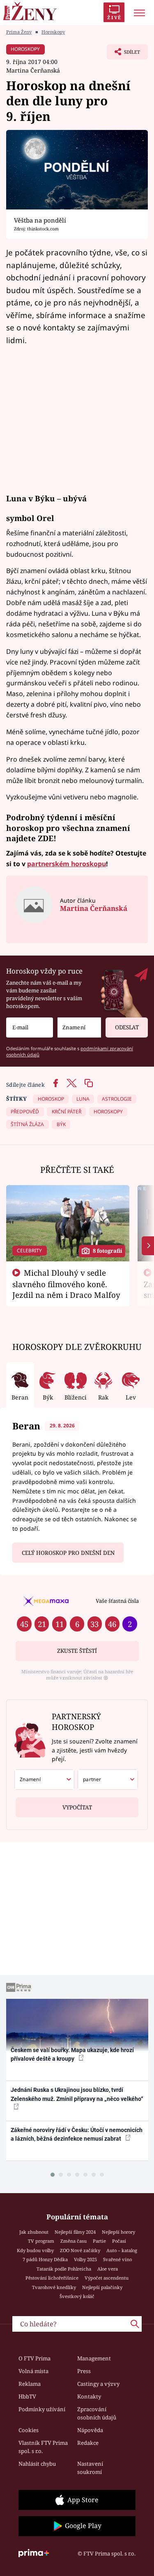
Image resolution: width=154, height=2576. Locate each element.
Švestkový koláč (77, 2296)
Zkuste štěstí (77, 1651)
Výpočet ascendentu (107, 2278)
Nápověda (90, 2430)
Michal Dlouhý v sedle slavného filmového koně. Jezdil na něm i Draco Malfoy (66, 1284)
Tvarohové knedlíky (54, 2287)
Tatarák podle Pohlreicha (64, 2269)
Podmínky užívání (42, 2409)
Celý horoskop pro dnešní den (68, 1553)
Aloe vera (108, 2269)
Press (84, 2371)
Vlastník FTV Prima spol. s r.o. (43, 2447)
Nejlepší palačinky (102, 2287)
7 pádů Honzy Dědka (45, 2259)
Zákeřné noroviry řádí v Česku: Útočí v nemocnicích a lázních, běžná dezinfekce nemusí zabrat (77, 2134)
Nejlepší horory (118, 2232)
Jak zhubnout (34, 2232)
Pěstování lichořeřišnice (52, 2278)
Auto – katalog (122, 2250)
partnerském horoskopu (67, 864)
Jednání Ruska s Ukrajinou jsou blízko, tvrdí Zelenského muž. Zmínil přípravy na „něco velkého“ (77, 2094)
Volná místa (33, 2371)
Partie (99, 2241)
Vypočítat (77, 1807)
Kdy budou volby (35, 2250)
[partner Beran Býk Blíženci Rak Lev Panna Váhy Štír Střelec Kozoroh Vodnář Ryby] (108, 1780)
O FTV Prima (34, 2358)
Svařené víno (117, 2259)
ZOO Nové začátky (80, 2250)
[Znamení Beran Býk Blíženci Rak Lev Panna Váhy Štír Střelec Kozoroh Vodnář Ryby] (79, 1027)
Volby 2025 (85, 2259)
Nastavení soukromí (90, 2468)
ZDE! (46, 838)
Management (94, 2358)
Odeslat (127, 1027)
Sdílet (123, 54)
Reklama (30, 2384)
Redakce (88, 2443)
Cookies (29, 2430)
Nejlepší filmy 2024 (75, 2232)
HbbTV (27, 2396)
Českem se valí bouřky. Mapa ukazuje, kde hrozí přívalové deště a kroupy (72, 2054)
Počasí (119, 2241)
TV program (41, 2241)
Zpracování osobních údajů (97, 2413)
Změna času (74, 2241)
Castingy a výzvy (98, 2384)
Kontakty (89, 2396)
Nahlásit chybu (37, 2464)
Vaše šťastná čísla (117, 1601)
